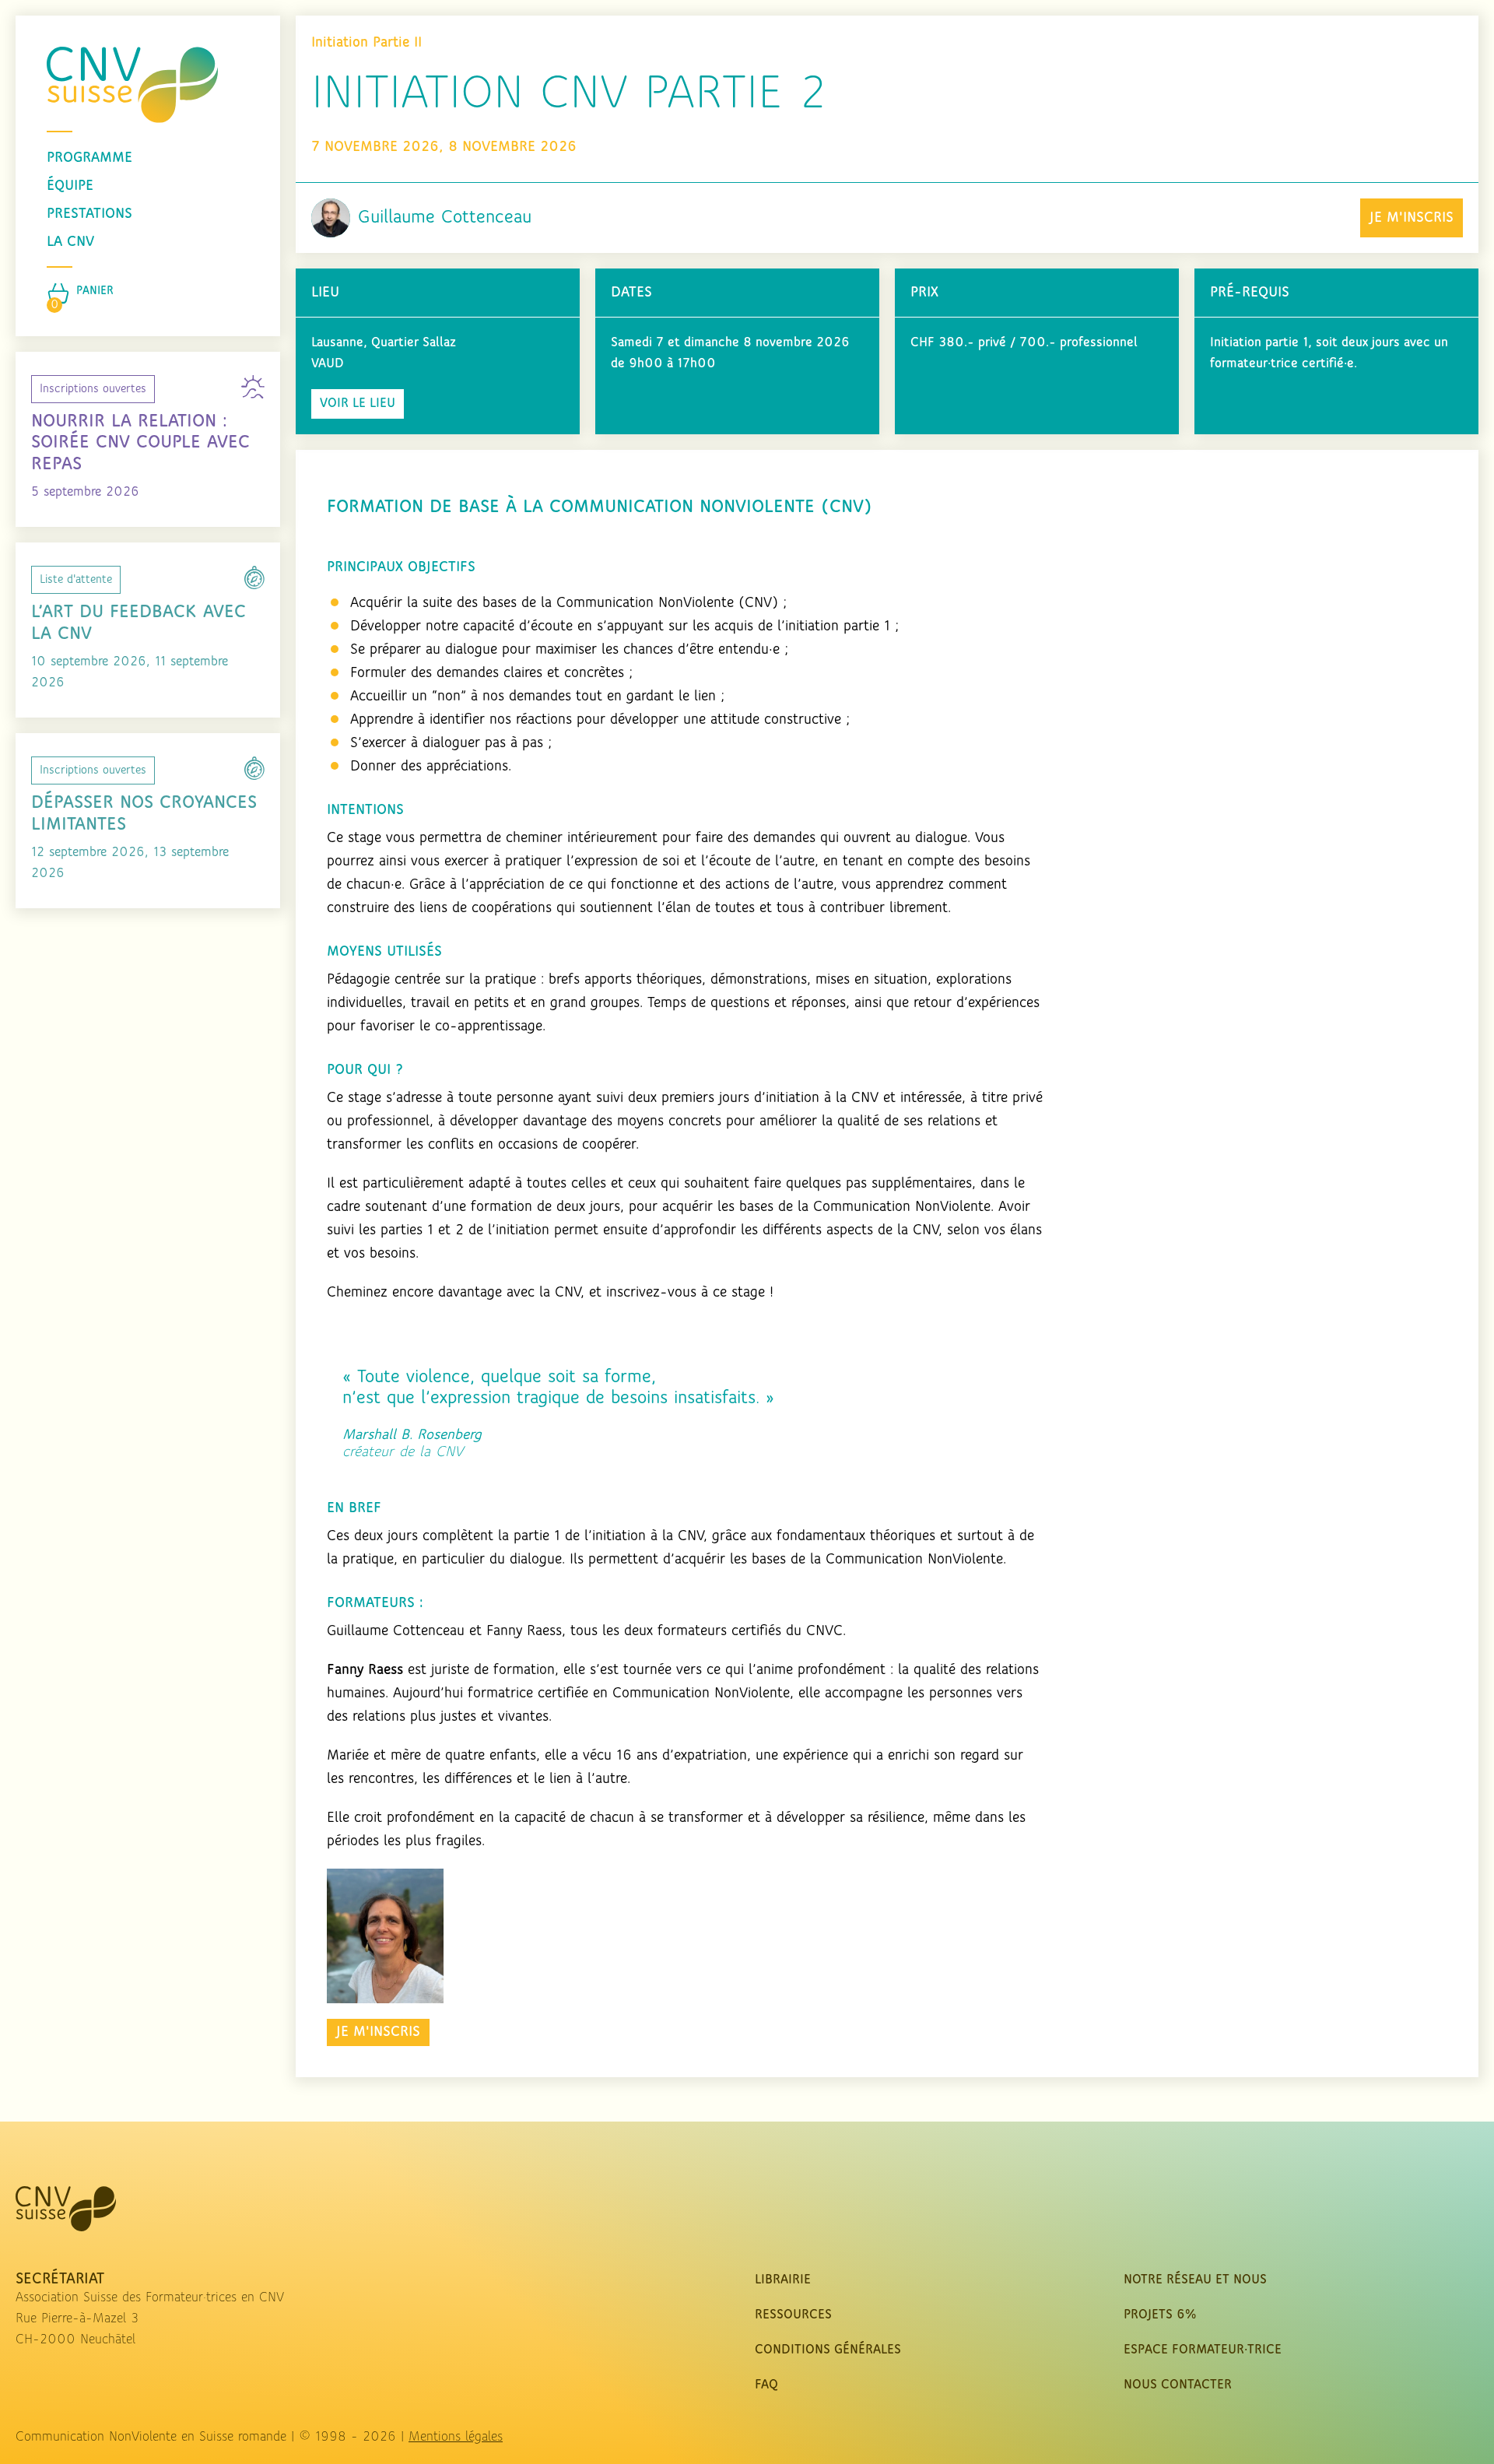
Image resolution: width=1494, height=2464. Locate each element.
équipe (70, 186)
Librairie (783, 2280)
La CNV (70, 242)
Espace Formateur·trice (1203, 2350)
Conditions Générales (828, 2350)
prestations (89, 214)
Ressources (793, 2315)
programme (89, 158)
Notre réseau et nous (1195, 2280)
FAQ (766, 2385)
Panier (95, 291)
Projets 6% (1160, 2315)
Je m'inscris (1412, 218)
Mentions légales (456, 2438)
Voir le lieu (358, 404)
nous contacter (1178, 2385)
